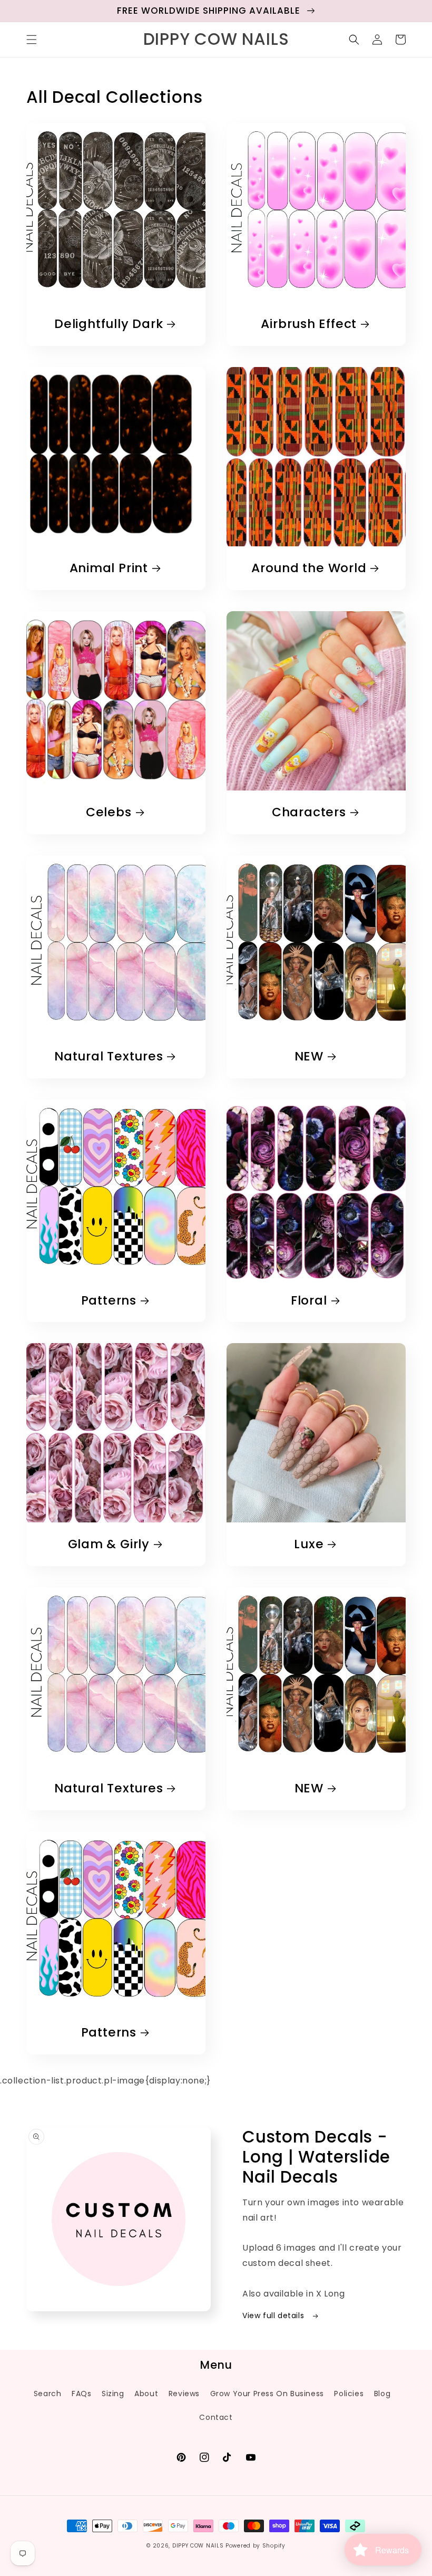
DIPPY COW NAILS (198, 2546)
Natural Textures (109, 1057)
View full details (274, 2315)
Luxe (309, 1544)
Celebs (109, 812)
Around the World (309, 568)
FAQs (81, 2394)
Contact (216, 2417)
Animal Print (109, 568)
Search (48, 2394)
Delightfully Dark (109, 324)
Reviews (184, 2394)
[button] (32, 40)
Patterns (109, 1301)
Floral (309, 1301)
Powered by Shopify (256, 2546)
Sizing (113, 2394)
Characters (309, 812)
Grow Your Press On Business (267, 2394)
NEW (309, 1057)
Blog (382, 2394)
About (146, 2394)
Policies (349, 2394)
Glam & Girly (109, 1544)
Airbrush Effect (309, 324)
